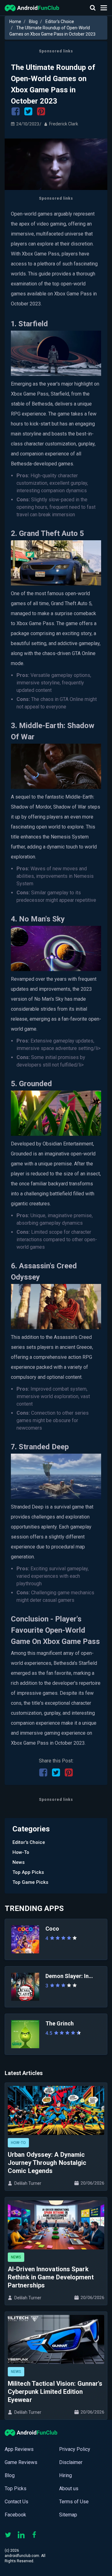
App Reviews (19, 2449)
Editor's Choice (60, 22)
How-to (21, 1852)
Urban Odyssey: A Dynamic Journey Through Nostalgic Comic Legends (47, 2163)
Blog (33, 22)
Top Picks (16, 2489)
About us (69, 2489)
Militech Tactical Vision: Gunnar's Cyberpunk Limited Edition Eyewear (55, 2392)
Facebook (15, 2515)
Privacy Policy (75, 2449)
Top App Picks (28, 1872)
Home (15, 22)
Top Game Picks (30, 1882)
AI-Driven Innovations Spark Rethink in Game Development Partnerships (51, 2277)
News (19, 1862)
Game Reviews (21, 2462)
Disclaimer (71, 2462)
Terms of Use (74, 2502)
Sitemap (68, 2515)
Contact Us (16, 2502)
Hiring (65, 2475)
